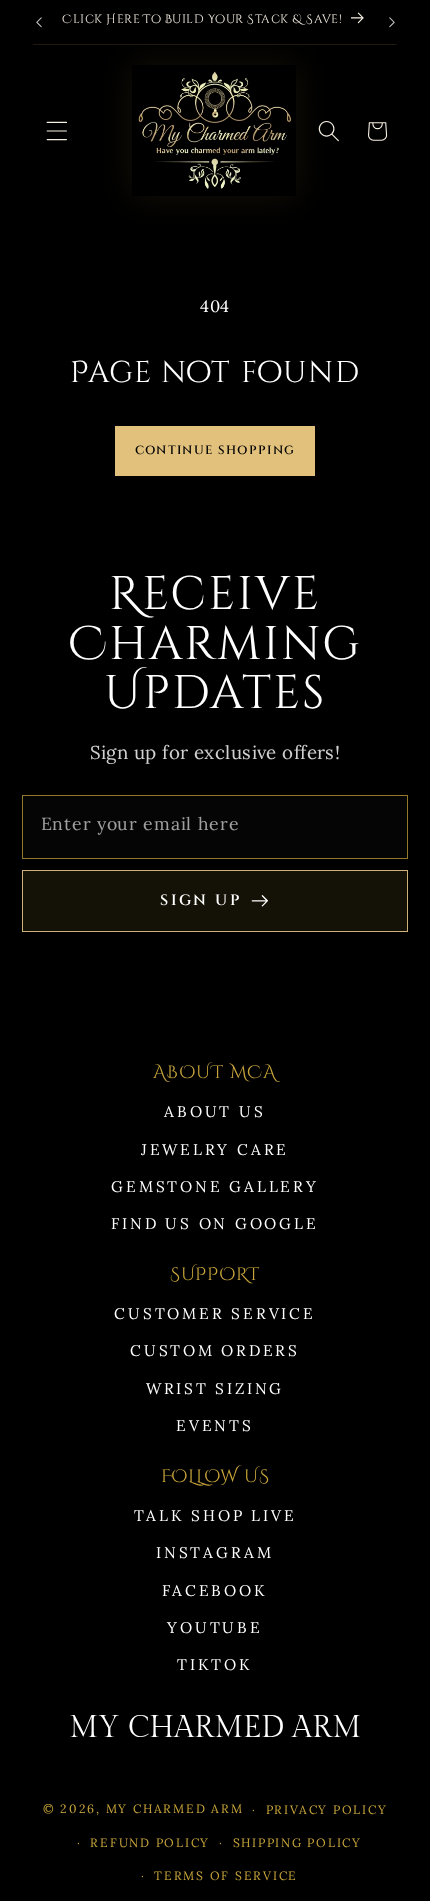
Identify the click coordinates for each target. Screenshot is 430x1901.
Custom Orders (215, 1350)
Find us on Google (214, 1223)
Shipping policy (297, 1842)
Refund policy (150, 1842)
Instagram (215, 1552)
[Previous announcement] (39, 22)
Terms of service (226, 1875)
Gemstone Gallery (214, 1186)
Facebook (214, 1590)
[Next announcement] (392, 22)
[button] (57, 131)
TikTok (215, 1664)
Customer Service (214, 1313)
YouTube (214, 1627)
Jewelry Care (215, 1149)
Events (215, 1425)
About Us (214, 1111)
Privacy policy (327, 1809)
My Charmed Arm (175, 1809)
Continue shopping (215, 450)
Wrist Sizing (215, 1388)
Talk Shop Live (215, 1515)
